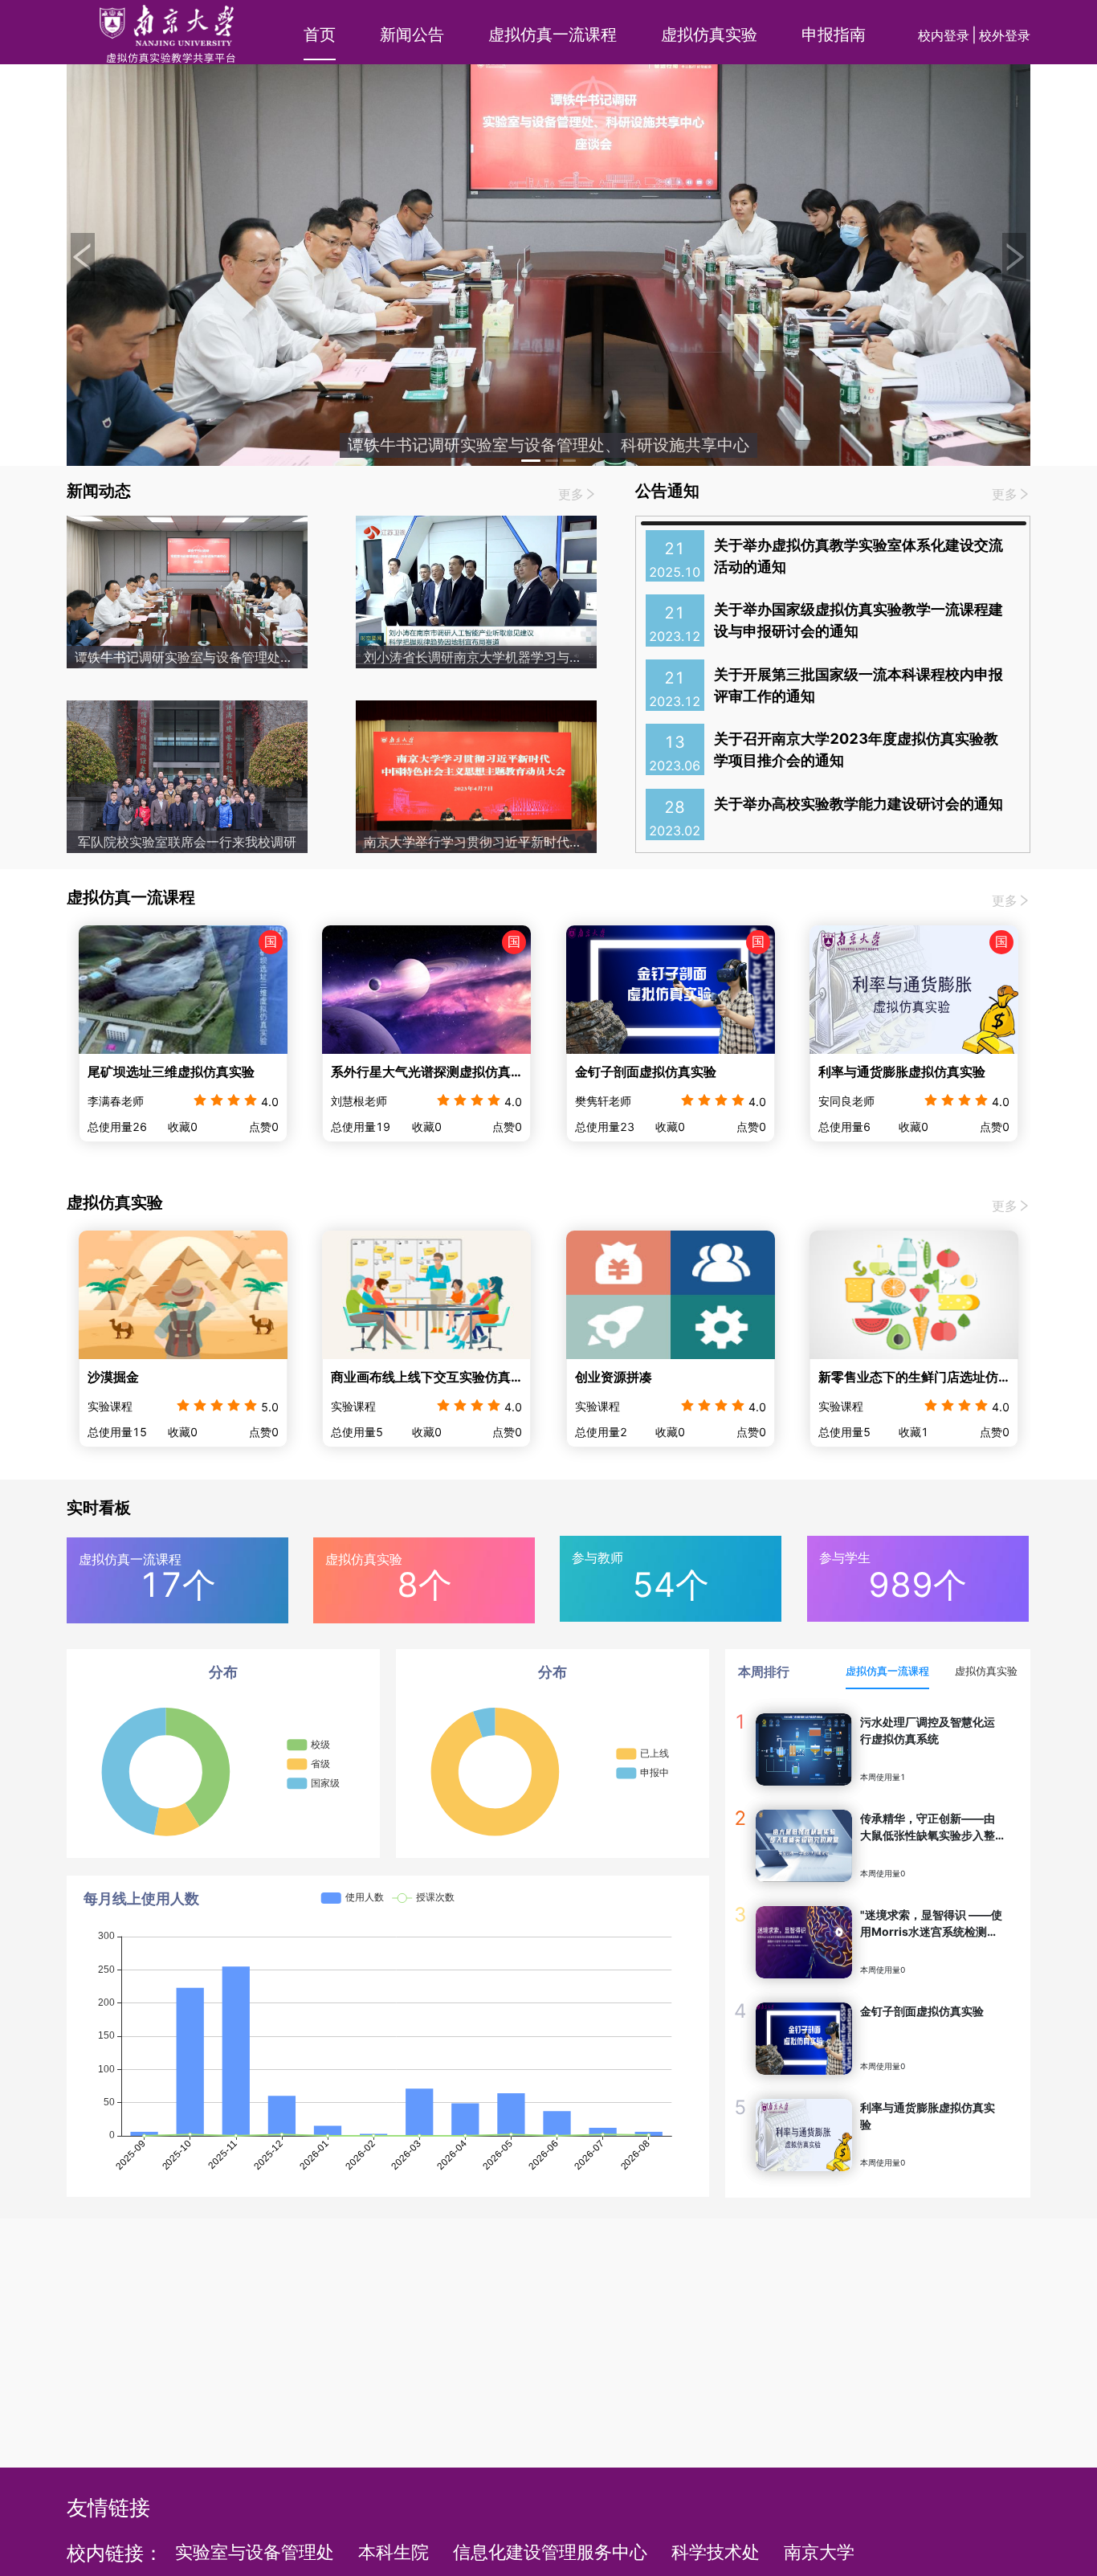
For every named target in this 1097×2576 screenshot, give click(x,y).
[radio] (200, 1099)
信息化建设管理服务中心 (550, 2552)
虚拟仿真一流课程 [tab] (887, 1671)
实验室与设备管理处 (255, 2552)
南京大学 (819, 2552)
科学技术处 (716, 2552)
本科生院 (394, 2552)
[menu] (597, 35)
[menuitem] (314, 35)
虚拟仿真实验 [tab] (986, 1671)
